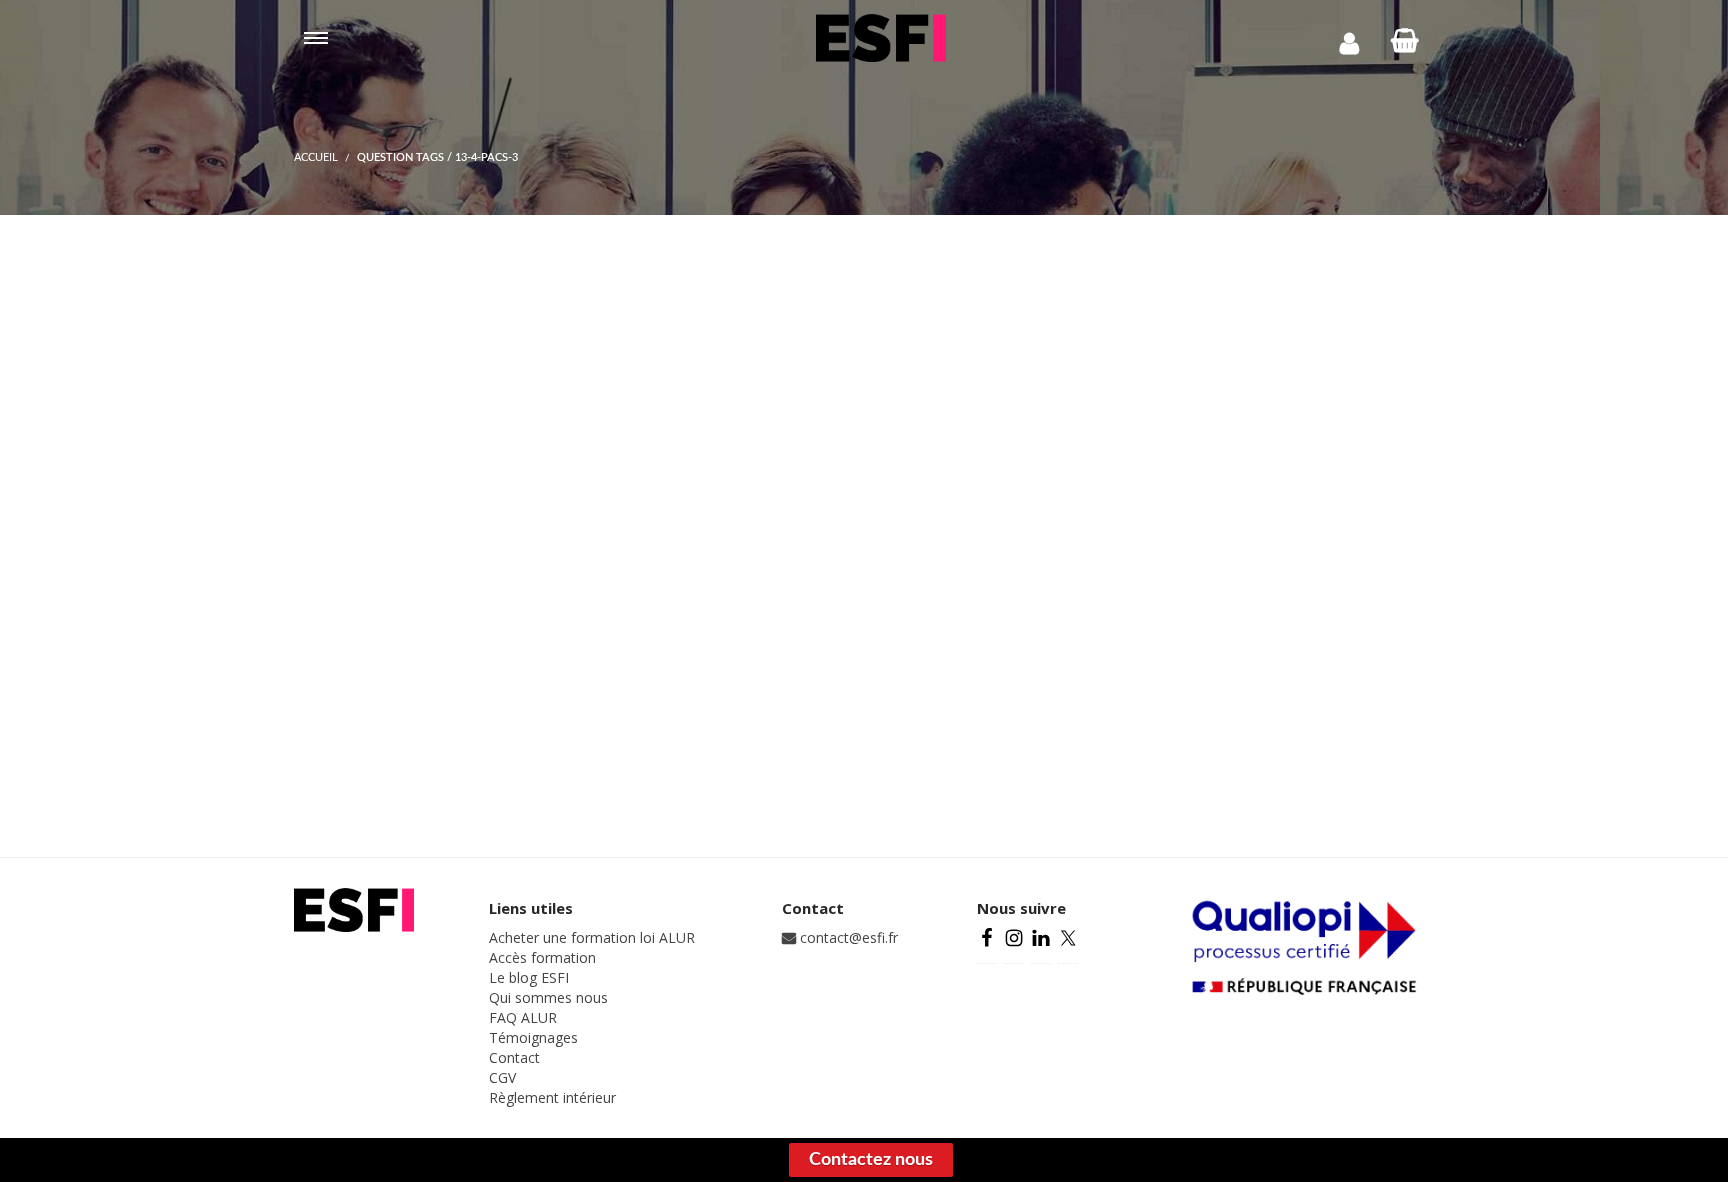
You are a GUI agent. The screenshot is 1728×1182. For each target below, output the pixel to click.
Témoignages (533, 1037)
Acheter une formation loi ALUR (592, 937)
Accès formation (542, 957)
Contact (514, 1057)
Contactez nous (871, 1160)
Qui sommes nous (548, 997)
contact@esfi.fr (847, 937)
